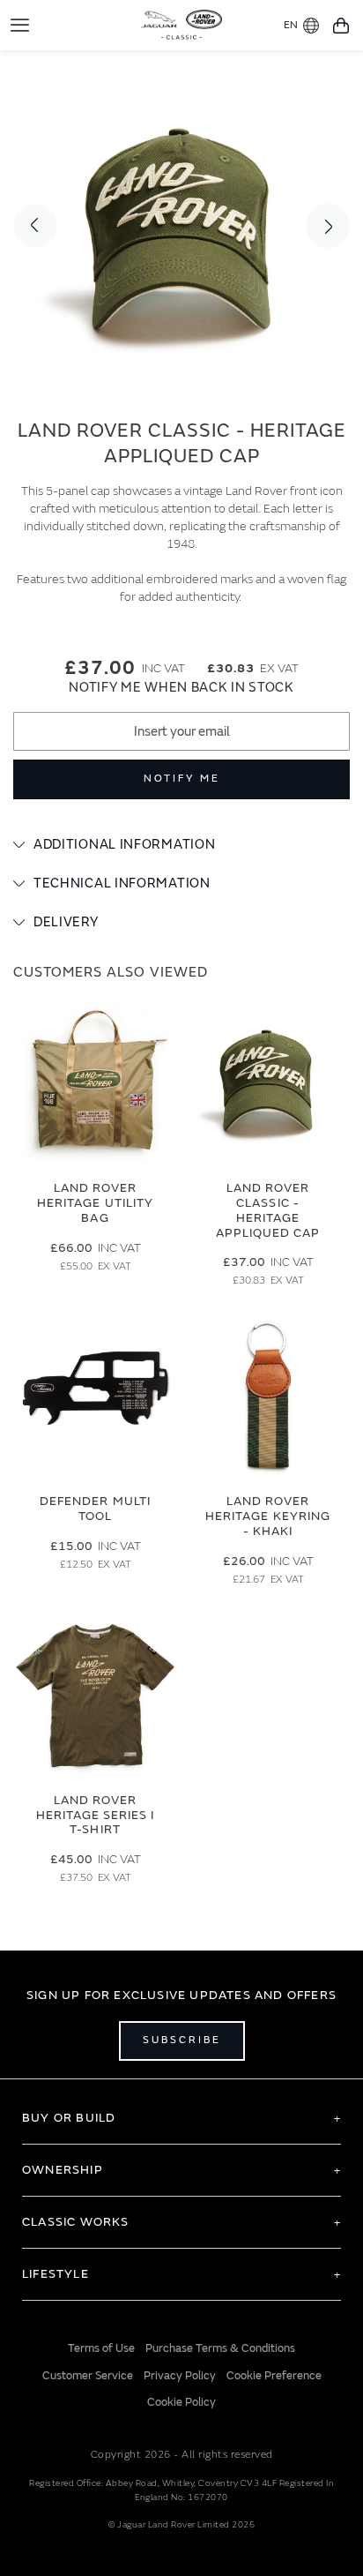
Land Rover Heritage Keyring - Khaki (268, 1516)
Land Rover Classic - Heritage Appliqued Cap (268, 1210)
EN (291, 25)
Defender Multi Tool (95, 1509)
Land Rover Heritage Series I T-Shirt (96, 1815)
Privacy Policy (180, 2376)
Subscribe (182, 2040)
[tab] (181, 845)
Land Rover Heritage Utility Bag (95, 1203)
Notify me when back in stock (181, 688)
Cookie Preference (274, 2376)
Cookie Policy (181, 2402)
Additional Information (124, 845)
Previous (35, 226)
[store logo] (182, 23)
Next (328, 226)
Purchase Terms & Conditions (220, 2348)
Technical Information (122, 884)
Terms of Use (101, 2348)
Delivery (66, 922)
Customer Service (88, 2376)
